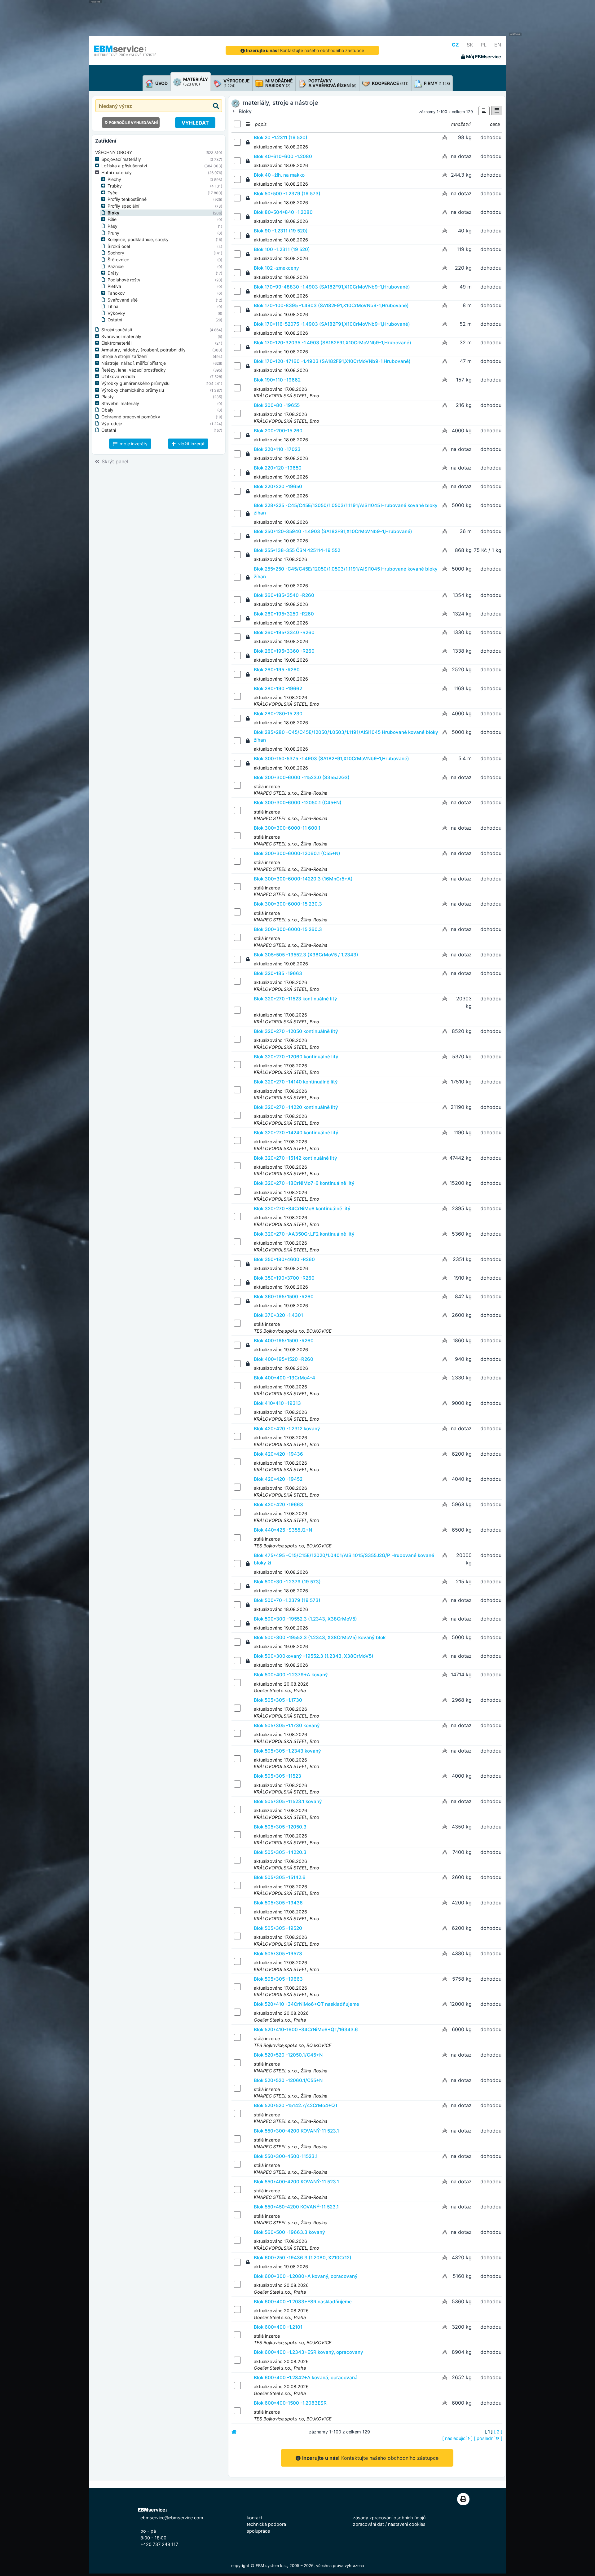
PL (484, 45)
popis (261, 124)
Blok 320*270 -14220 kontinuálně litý (296, 1107)
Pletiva (114, 286)
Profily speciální (123, 206)
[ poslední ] (488, 2438)
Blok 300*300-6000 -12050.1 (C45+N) (298, 803)
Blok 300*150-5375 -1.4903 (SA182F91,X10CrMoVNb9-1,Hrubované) (331, 759)
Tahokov (116, 293)
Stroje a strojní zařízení (124, 356)
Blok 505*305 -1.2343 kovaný (287, 1751)
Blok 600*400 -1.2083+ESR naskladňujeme (303, 2302)
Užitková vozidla (118, 376)
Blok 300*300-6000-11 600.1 (287, 828)
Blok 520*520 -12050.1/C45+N (288, 2055)
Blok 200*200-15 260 (278, 431)
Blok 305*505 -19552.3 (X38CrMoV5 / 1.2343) (306, 955)
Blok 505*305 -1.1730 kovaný (287, 1725)
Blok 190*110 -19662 (277, 380)
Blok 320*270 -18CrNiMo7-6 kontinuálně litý (304, 1183)
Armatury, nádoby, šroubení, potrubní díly (143, 350)
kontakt (255, 2518)
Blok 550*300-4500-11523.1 (286, 2156)
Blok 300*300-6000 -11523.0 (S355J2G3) (302, 777)
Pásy (112, 226)
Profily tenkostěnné (127, 199)
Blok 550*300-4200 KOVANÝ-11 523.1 (296, 2131)
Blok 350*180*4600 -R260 (284, 1259)
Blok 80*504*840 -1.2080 (283, 212)
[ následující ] (457, 2438)
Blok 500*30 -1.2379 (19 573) (287, 1582)
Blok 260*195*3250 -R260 (284, 614)
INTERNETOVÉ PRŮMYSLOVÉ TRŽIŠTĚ (125, 55)
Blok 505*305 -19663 (278, 1979)
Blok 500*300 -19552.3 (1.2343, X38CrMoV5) (305, 1619)
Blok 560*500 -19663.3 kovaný (289, 2232)
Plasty (108, 397)
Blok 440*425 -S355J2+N (283, 1530)
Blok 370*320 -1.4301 (278, 1315)
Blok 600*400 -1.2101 (278, 2327)
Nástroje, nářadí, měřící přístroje (134, 363)
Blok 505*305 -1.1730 (278, 1700)
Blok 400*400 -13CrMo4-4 (284, 1378)
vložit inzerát (191, 444)
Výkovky (116, 313)
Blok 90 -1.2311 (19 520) (281, 231)
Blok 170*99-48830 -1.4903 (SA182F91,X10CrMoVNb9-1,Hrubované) (332, 287)
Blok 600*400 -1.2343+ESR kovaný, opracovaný (309, 2352)
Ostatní (115, 320)
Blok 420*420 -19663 (278, 1504)
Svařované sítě (123, 300)
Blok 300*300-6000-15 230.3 (288, 904)
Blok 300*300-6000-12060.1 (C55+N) (297, 853)
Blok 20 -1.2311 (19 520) (281, 137)
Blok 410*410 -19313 (277, 1403)
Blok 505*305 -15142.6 (280, 1877)
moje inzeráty (133, 444)
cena (495, 124)
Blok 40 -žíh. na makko (279, 175)
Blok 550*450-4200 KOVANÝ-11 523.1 (296, 2207)
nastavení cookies (407, 2524)
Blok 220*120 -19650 (278, 468)
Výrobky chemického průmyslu (133, 390)
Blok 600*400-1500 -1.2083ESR (290, 2403)
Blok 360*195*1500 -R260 (284, 1297)
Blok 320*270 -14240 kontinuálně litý (296, 1133)
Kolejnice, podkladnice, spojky (138, 239)
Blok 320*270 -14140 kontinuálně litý (296, 1082)
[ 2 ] (498, 2432)
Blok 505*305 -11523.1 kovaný (288, 1801)
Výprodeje (112, 423)
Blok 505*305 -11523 (278, 1776)
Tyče (112, 193)
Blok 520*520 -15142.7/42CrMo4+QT (296, 2105)
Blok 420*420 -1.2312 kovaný (287, 1429)
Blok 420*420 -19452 (278, 1479)
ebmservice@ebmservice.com (172, 2518)
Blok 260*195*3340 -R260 (284, 632)
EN (498, 45)
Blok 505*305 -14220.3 (280, 1852)
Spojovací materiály (121, 159)
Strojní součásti (117, 330)
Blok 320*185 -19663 (278, 973)
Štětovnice (118, 260)
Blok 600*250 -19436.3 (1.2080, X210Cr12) (303, 2258)
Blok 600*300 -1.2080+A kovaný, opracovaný (306, 2276)
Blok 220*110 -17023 (277, 449)
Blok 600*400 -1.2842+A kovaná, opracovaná (306, 2378)
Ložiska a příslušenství (124, 166)
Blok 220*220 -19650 (278, 486)
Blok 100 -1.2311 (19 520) (282, 249)
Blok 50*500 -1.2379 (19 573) (287, 194)
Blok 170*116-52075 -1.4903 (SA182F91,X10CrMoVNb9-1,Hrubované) (332, 324)
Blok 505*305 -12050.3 (280, 1827)
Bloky (113, 213)
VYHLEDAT (195, 123)
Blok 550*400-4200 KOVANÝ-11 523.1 (296, 2182)
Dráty (113, 273)
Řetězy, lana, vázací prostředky (134, 370)
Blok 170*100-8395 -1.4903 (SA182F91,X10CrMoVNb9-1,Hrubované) (331, 305)
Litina (113, 306)
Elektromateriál (116, 343)
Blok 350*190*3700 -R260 (284, 1278)
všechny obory (114, 152)
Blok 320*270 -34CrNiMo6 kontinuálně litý (302, 1209)
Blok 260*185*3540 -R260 (284, 595)
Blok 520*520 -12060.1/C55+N (288, 2080)
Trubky (115, 186)
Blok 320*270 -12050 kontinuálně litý (296, 1031)
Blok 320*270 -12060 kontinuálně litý (296, 1057)
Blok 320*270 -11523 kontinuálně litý (295, 999)
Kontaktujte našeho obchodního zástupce (305, 50)
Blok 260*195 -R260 (277, 670)
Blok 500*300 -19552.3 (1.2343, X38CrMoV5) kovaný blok (320, 1637)
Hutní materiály (117, 172)
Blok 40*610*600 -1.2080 (283, 156)
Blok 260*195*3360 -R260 (284, 651)
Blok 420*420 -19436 (278, 1454)
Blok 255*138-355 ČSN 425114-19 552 (297, 550)
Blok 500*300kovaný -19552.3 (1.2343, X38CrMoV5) (314, 1656)
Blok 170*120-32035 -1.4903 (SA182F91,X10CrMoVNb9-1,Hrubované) (333, 343)
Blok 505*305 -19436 (278, 1903)
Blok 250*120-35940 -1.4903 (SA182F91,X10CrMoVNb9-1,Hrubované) (333, 531)
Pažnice (116, 266)
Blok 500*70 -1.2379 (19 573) (287, 1600)
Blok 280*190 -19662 (278, 688)
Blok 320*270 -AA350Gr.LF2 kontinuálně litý (304, 1234)
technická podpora (266, 2524)
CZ (455, 45)
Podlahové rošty (124, 280)
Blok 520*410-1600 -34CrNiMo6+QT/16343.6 (306, 2029)
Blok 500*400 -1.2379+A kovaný (291, 1675)
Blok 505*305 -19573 (278, 1954)
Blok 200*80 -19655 (277, 405)
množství (461, 124)
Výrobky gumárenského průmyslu (135, 383)
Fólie (112, 219)
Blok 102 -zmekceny (276, 268)
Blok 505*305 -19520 (278, 1928)
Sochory (116, 253)
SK (470, 45)
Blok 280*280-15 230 (278, 714)
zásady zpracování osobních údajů (389, 2518)
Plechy (114, 179)
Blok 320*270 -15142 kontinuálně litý (295, 1158)
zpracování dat (368, 2524)
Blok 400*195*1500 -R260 (284, 1341)
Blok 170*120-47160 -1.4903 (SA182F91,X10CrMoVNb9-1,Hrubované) (332, 361)
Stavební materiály (120, 403)
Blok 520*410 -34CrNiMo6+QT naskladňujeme (306, 2004)
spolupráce (258, 2531)
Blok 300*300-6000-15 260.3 (288, 929)
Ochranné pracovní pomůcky (131, 417)
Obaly (107, 410)
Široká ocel (119, 246)
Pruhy (113, 233)
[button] (98, 159)
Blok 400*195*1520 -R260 (284, 1359)
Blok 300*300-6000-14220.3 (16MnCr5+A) (303, 879)
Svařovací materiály (121, 336)
